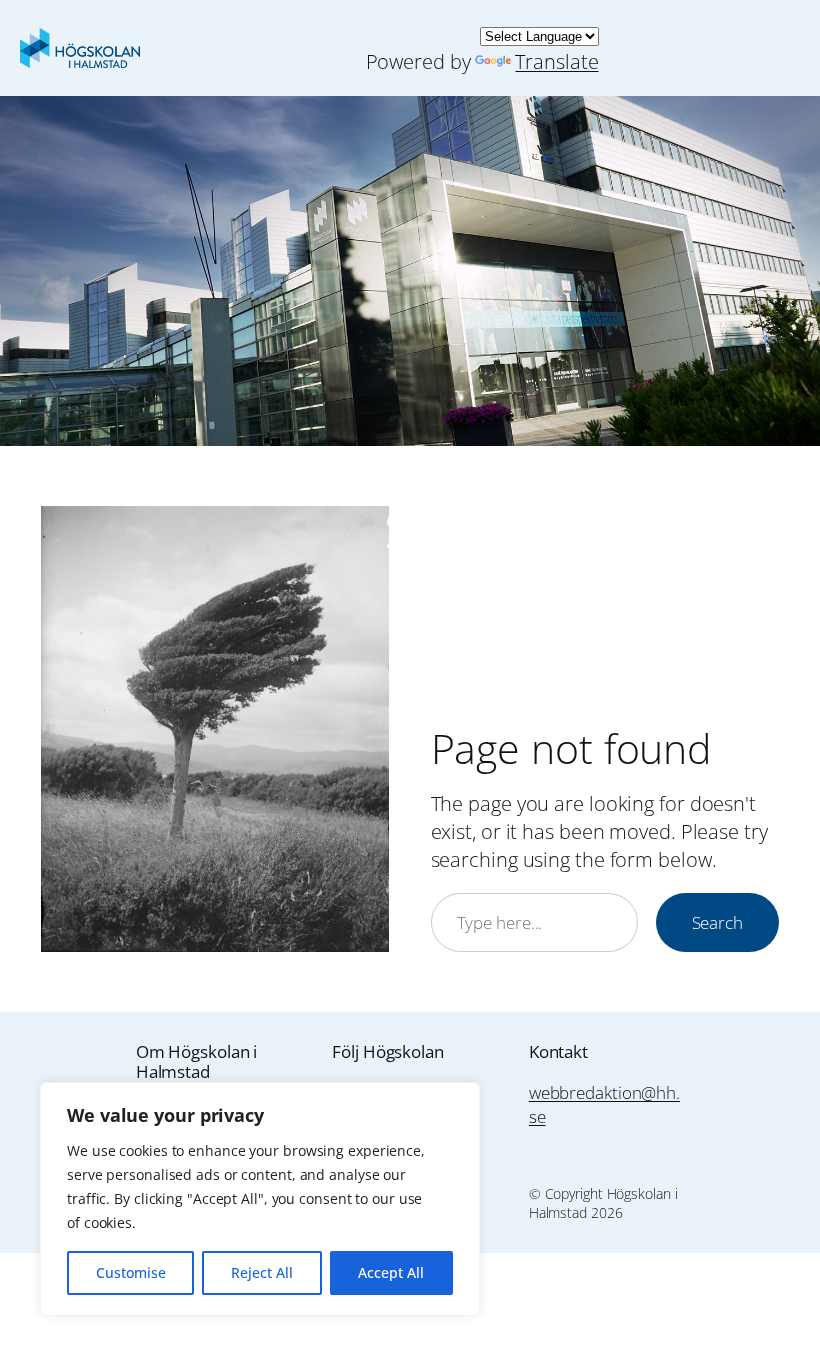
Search (717, 922)
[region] (260, 1199)
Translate (556, 61)
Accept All (391, 1272)
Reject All (262, 1272)
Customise (131, 1272)
